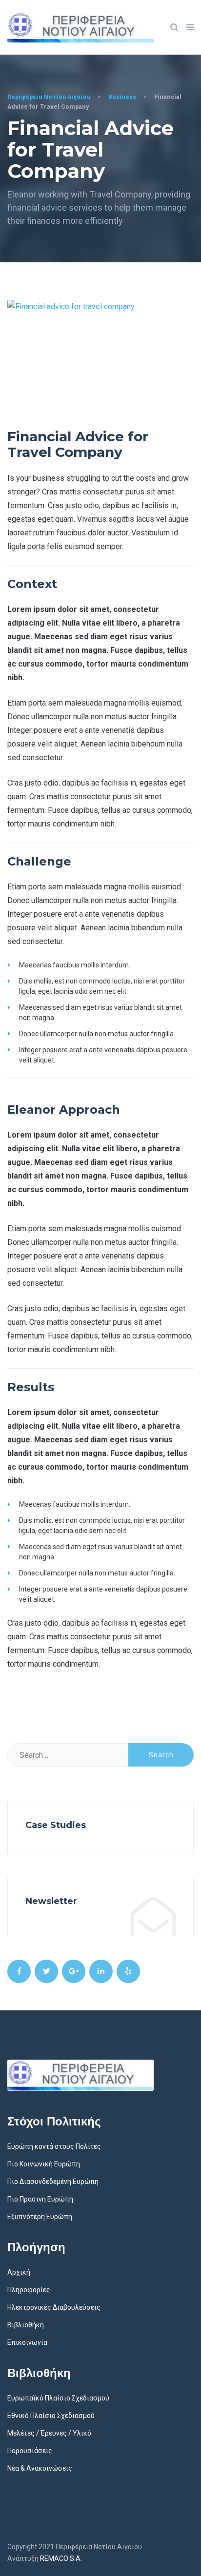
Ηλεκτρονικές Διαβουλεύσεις (54, 2307)
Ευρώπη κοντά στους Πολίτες (54, 2146)
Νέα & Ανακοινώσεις (40, 2468)
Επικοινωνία (27, 2342)
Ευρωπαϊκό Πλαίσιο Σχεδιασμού (58, 2398)
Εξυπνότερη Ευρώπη (40, 2217)
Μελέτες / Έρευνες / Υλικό (49, 2433)
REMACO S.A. (61, 2558)
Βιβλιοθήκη (26, 2325)
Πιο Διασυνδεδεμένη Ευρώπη (53, 2182)
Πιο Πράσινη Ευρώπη (40, 2199)
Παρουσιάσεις (30, 2451)
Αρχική (19, 2272)
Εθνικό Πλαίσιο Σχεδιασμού (51, 2416)
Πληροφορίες (29, 2290)
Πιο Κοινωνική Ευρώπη (44, 2164)
